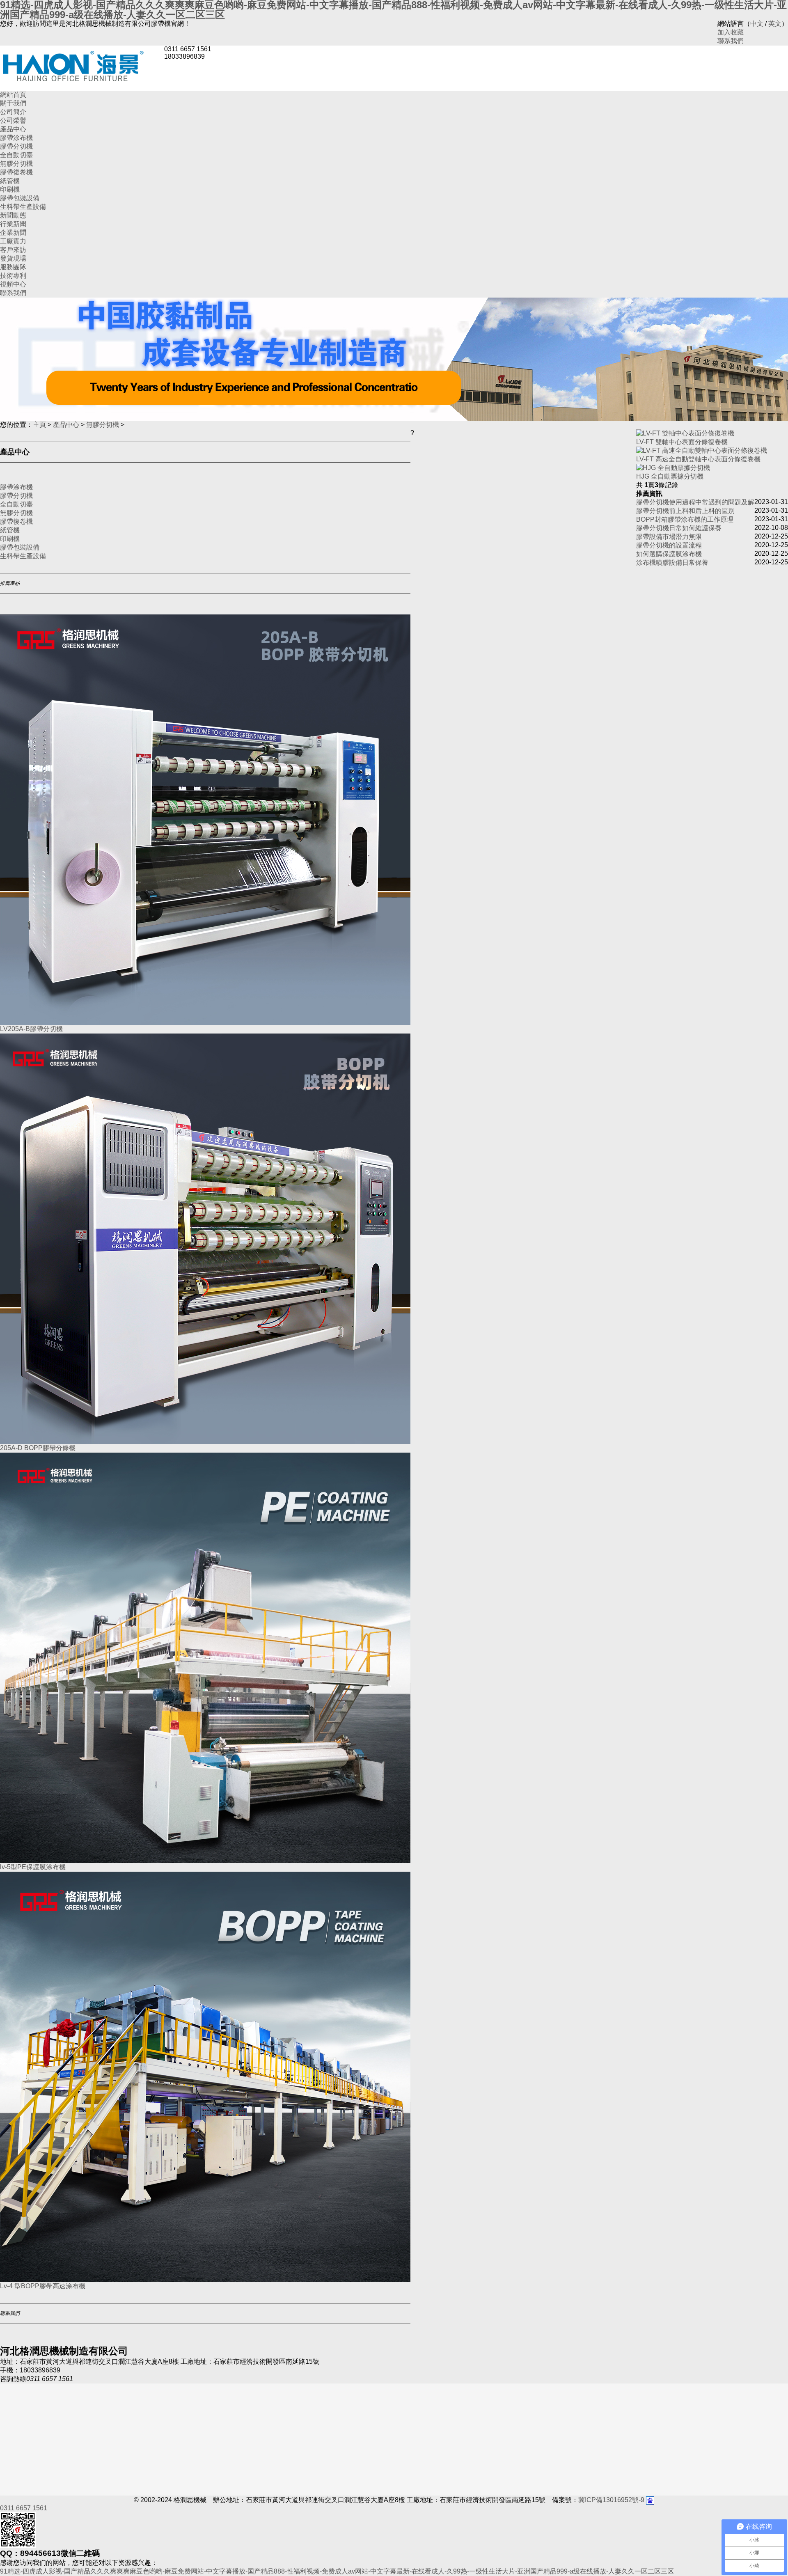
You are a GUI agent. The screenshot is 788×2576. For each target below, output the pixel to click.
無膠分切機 (16, 164)
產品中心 (13, 129)
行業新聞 (13, 224)
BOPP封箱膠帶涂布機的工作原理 (685, 519)
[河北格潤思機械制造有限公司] (82, 64)
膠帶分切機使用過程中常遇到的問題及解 (695, 502)
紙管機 (10, 181)
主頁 (39, 425)
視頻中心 (13, 284)
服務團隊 (13, 267)
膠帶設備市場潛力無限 (669, 537)
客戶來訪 (13, 250)
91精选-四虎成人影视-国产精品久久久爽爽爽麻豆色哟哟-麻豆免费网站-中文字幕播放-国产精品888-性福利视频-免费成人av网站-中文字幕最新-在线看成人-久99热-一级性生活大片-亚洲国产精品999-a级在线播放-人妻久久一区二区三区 (337, 2571)
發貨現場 (13, 258)
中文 (757, 24)
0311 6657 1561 (24, 2508)
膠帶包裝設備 (20, 198)
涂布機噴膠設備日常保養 (672, 563)
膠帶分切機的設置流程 (669, 545)
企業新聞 (13, 233)
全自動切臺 (16, 155)
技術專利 (13, 276)
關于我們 (13, 103)
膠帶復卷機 (16, 172)
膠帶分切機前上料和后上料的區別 (685, 511)
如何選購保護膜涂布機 (669, 554)
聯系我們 (731, 41)
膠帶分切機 (16, 146)
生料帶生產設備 (23, 207)
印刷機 (10, 189)
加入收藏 (731, 32)
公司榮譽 (13, 120)
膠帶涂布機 (16, 138)
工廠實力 (13, 241)
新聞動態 (13, 215)
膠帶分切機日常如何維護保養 (679, 528)
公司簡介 (13, 112)
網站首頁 (13, 95)
